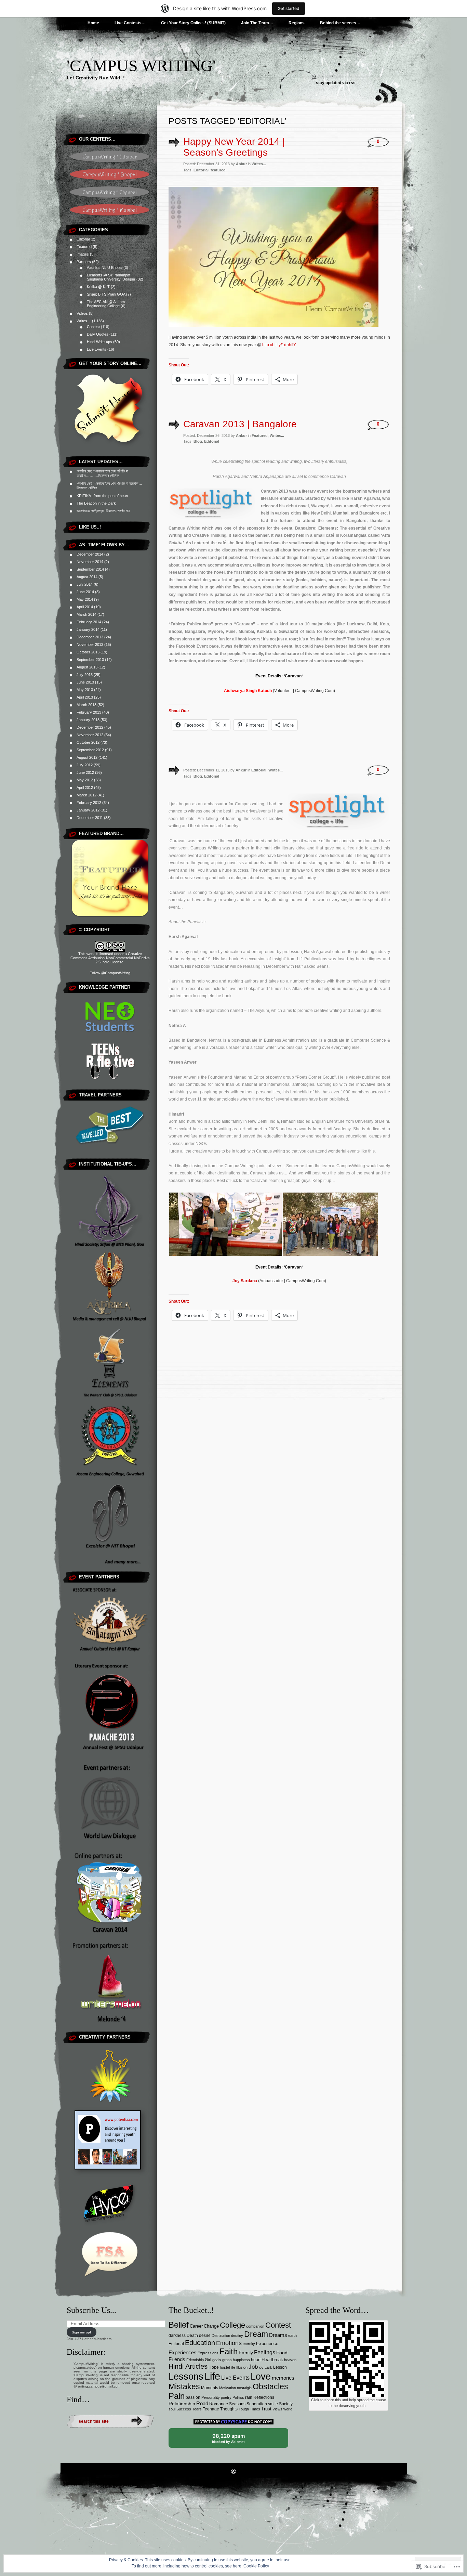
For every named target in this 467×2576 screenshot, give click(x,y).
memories (283, 2378)
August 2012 (87, 757)
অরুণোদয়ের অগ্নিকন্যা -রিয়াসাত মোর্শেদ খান (103, 511)
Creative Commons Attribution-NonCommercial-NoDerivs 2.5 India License (110, 958)
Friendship (195, 2360)
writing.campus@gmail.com (99, 2386)
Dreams (278, 2335)
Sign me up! (81, 2332)
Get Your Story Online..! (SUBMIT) (193, 23)
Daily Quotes (98, 334)
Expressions (208, 2353)
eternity (249, 2344)
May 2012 (85, 780)
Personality (211, 2397)
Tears (197, 2409)
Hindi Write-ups (99, 342)
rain (249, 2397)
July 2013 (85, 675)
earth (292, 2336)
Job (253, 2367)
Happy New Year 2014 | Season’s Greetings (234, 147)
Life (212, 2376)
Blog (198, 441)
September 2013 (90, 660)
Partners (84, 262)
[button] (225, 1224)
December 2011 (90, 818)
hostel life (228, 2367)
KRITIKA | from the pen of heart (102, 496)
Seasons (237, 2404)
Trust (266, 2409)
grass (227, 2360)
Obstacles (270, 2387)
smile (273, 2404)
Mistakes (184, 2386)
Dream (256, 2334)
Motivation (228, 2388)
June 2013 (85, 682)
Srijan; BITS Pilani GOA (106, 294)
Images (83, 254)
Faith (229, 2351)
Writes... (259, 164)
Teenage (211, 2409)
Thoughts (229, 2409)
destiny (237, 2336)
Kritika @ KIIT (98, 287)
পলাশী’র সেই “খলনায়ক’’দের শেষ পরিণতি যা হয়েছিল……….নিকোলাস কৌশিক (102, 473)
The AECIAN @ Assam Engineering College (106, 304)
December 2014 (90, 554)
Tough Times (249, 2409)
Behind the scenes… (340, 23)
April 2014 (85, 607)
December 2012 (90, 727)
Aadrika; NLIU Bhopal (105, 268)
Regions (297, 23)
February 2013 (89, 712)
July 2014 (85, 584)
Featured (84, 247)
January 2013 (88, 720)
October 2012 (88, 742)
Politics (238, 2397)
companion (255, 2326)
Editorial (83, 239)
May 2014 (85, 599)
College (232, 2325)
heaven (290, 2360)
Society (286, 2404)
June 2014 (85, 592)
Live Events (97, 349)
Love (261, 2377)
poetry (226, 2397)
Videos (82, 313)
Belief (179, 2325)
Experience (267, 2344)
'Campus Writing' (141, 66)
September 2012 (90, 750)
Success (184, 2409)
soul (172, 2409)
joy (261, 2367)
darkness (177, 2336)
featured (218, 170)
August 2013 (87, 667)
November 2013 (90, 645)
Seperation (257, 2404)
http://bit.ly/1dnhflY (279, 345)
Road (202, 2404)
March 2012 (86, 795)
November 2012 (90, 735)
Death (192, 2336)
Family (246, 2353)
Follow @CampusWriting (110, 973)
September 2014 (90, 569)
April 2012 (85, 788)
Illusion (242, 2367)
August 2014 (87, 577)
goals (217, 2360)
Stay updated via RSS (336, 83)
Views (277, 2409)
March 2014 (86, 614)
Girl (208, 2360)
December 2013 (90, 637)
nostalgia (244, 2388)
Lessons (186, 2377)
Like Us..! (90, 527)
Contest (93, 327)
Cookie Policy (256, 2566)
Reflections (264, 2397)
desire (205, 2336)
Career (196, 2326)
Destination (221, 2336)
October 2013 (88, 652)
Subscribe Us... (91, 2310)
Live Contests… (130, 23)
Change (211, 2326)
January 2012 (88, 810)
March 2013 (86, 705)
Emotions (229, 2343)
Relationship (182, 2404)
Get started (289, 8)
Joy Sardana (245, 1281)
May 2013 (85, 690)
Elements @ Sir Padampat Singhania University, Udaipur (111, 277)
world (288, 2409)
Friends (177, 2359)
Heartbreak (272, 2360)
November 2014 (90, 562)
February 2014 (89, 622)
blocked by (234, 2440)
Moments (210, 2388)
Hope (214, 2367)
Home (93, 23)
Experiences (183, 2353)
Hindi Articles (188, 2366)
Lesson (280, 2367)
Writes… (84, 321)
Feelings (265, 2352)
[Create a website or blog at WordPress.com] (233, 2472)
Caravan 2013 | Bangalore (240, 424)
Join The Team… (257, 23)
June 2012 (85, 772)
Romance (219, 2404)
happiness (241, 2360)
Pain (177, 2396)
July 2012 (85, 765)
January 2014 (88, 629)
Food (282, 2353)
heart (256, 2360)
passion (193, 2397)
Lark (268, 2367)
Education (200, 2343)
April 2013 (85, 697)
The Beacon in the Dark (96, 503)
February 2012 (89, 803)
